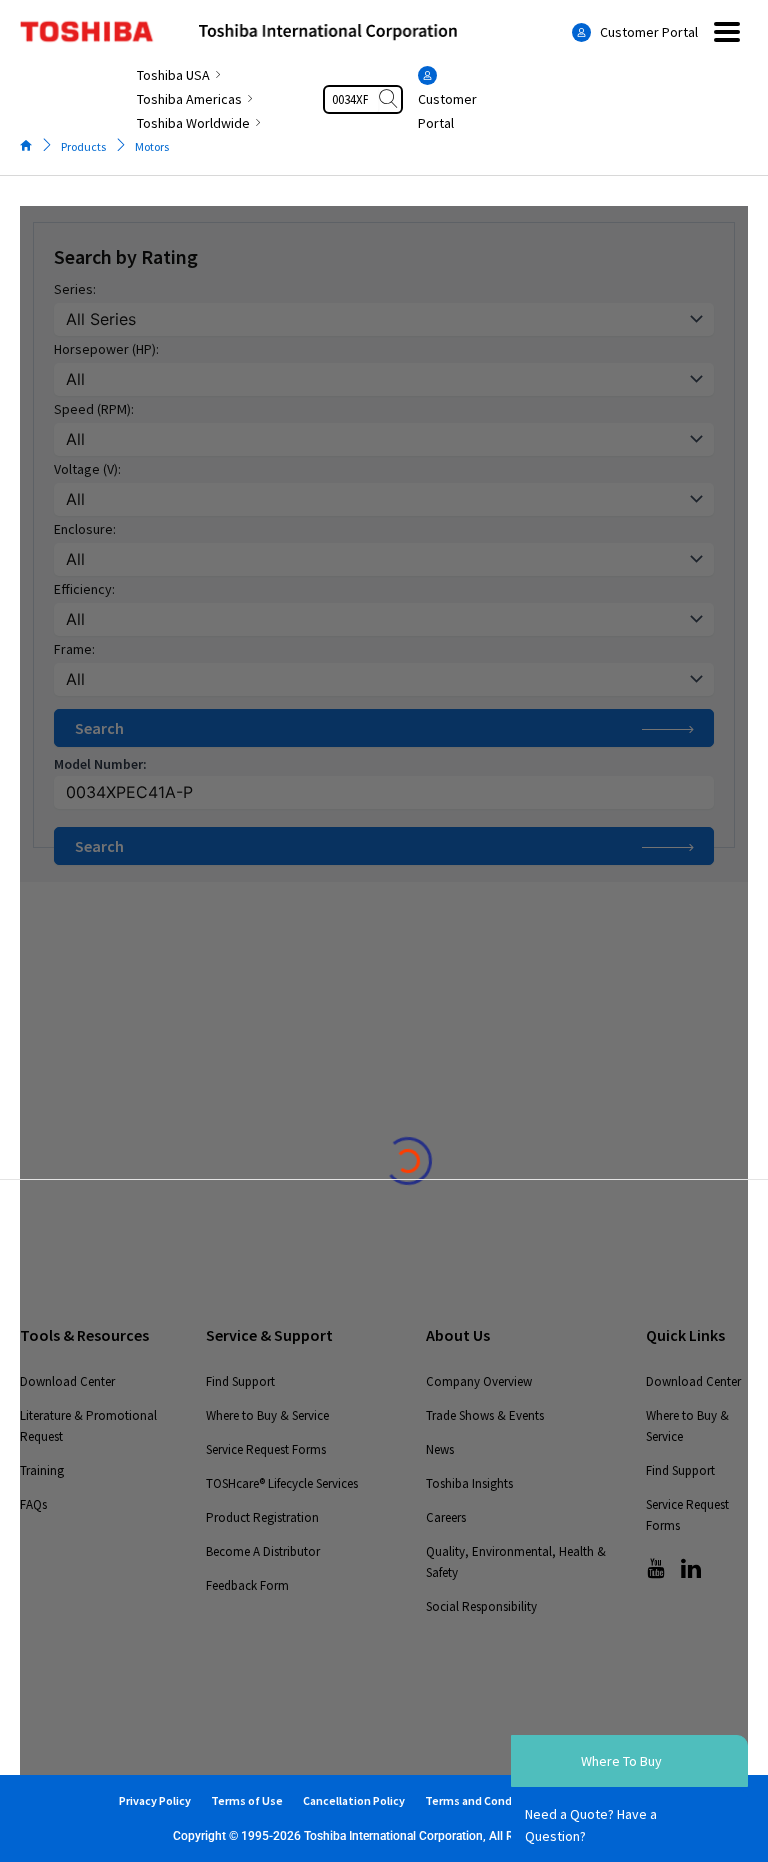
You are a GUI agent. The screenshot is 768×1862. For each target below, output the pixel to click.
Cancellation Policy (354, 1800)
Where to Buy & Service (267, 1415)
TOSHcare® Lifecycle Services (282, 1483)
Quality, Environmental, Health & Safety (516, 1562)
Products (83, 146)
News (440, 1449)
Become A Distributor (263, 1551)
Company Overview (479, 1381)
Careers (446, 1517)
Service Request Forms (266, 1449)
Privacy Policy (155, 1800)
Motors (152, 146)
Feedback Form (247, 1585)
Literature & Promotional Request (88, 1426)
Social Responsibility (481, 1606)
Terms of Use (247, 1800)
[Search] (390, 99)
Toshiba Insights (469, 1483)
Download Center (67, 1381)
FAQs (33, 1504)
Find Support (240, 1381)
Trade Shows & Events (485, 1415)
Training (42, 1470)
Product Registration (262, 1517)
